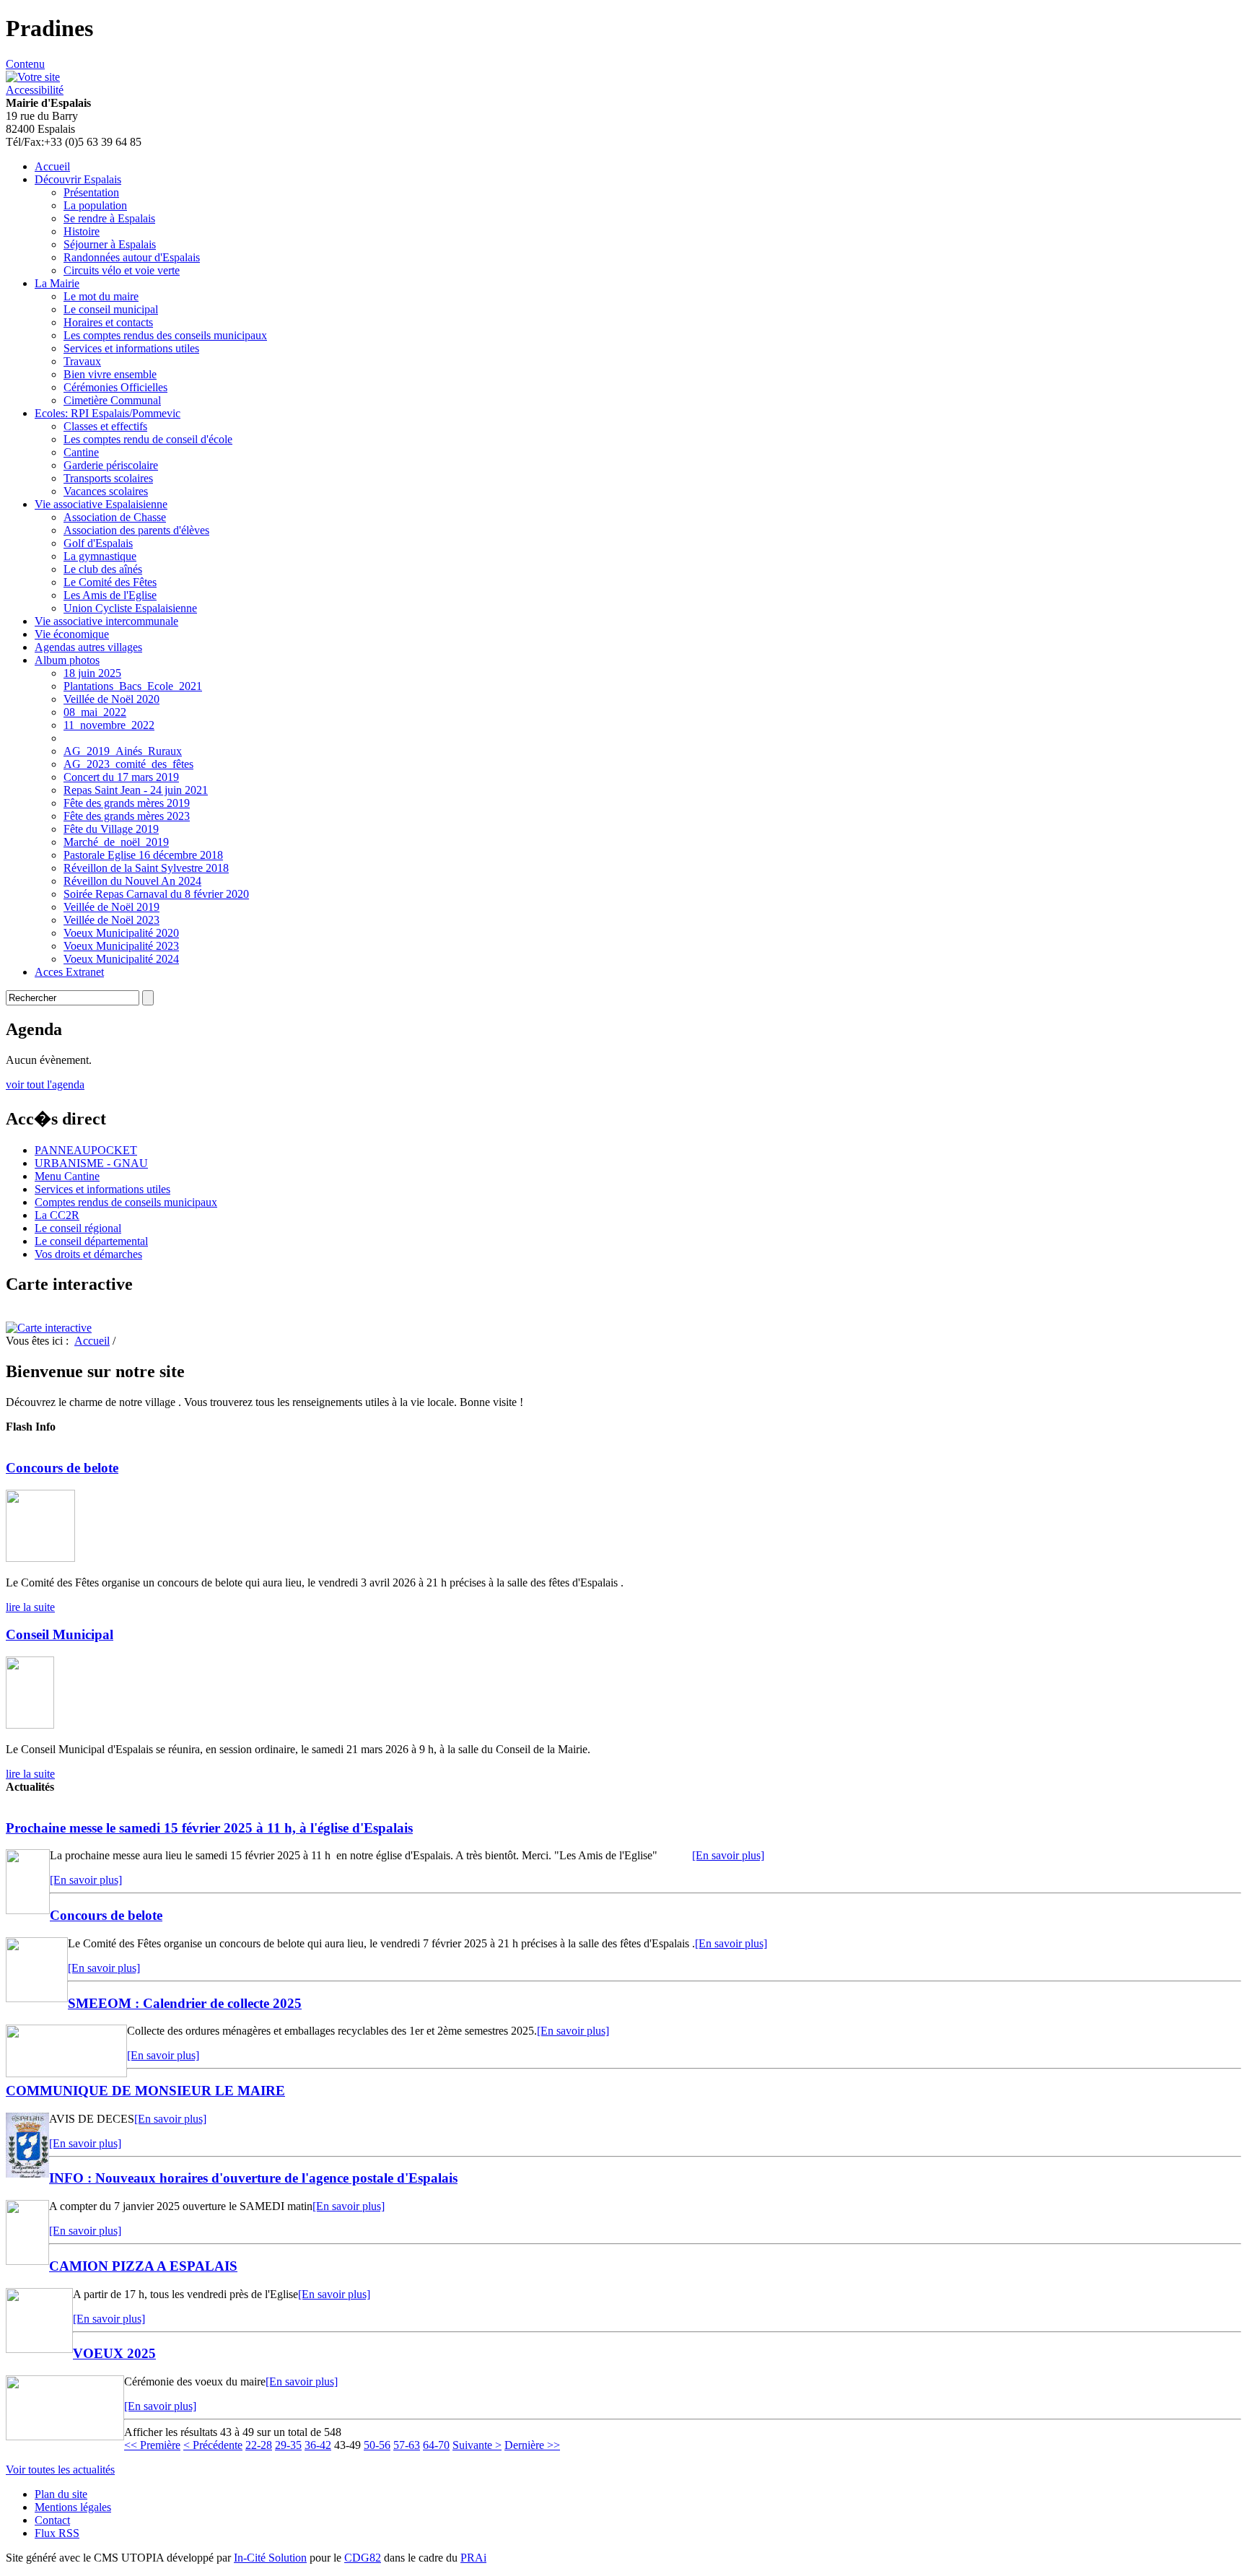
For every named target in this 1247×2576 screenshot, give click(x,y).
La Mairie (57, 283)
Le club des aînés (103, 569)
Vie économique (72, 634)
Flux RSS (57, 2533)
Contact (52, 2520)
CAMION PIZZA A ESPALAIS (143, 2266)
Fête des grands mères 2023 (127, 816)
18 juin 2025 (92, 673)
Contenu (25, 64)
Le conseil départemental (91, 1241)
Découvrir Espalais (78, 179)
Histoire (82, 231)
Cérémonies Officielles (115, 387)
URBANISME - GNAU (91, 1163)
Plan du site (61, 2494)
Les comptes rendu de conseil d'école (148, 439)
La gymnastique (100, 556)
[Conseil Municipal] (30, 1725)
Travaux (82, 361)
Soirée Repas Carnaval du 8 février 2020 (156, 894)
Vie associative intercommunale (106, 621)
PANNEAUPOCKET (86, 1150)
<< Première (152, 2445)
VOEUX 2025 (114, 2353)
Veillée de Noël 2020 (111, 699)
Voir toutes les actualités (60, 2470)
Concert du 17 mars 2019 (121, 777)
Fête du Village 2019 (111, 829)
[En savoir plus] (728, 1855)
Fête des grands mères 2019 (127, 803)
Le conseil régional (78, 1228)
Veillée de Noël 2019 (111, 907)
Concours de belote (62, 1468)
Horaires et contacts (108, 322)
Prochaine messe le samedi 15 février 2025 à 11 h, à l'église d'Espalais (209, 1828)
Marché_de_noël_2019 (116, 842)
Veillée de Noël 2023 (111, 920)
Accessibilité (35, 90)
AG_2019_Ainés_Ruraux (123, 751)
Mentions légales (73, 2507)
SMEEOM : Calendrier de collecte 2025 (185, 2003)
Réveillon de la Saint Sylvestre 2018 (146, 868)
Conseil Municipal (60, 1634)
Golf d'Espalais (98, 543)
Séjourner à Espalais (110, 244)
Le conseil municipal (111, 309)
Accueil (52, 166)
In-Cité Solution (270, 2558)
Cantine (81, 452)
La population (95, 205)
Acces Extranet (69, 972)
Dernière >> (532, 2445)
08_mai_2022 (95, 712)
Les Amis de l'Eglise (110, 595)
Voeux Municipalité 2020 (121, 933)
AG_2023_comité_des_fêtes (128, 764)
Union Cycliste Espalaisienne (130, 608)
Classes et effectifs (105, 426)
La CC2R (57, 1215)
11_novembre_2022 (109, 725)
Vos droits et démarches (88, 1254)
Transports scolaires (108, 478)
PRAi (473, 2558)
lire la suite (30, 1607)
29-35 (288, 2445)
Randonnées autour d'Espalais (132, 257)
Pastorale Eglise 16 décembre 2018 (143, 855)
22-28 (259, 2445)
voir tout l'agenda (45, 1084)
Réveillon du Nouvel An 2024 (132, 881)
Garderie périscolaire (111, 465)
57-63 (407, 2445)
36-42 (318, 2445)
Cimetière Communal (112, 400)
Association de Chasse (115, 517)
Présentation (91, 192)
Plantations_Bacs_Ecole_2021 (133, 686)
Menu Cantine (67, 1176)
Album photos (67, 660)
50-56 (377, 2445)
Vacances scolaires (106, 491)
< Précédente (213, 2445)
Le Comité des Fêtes (110, 582)
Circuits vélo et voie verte (122, 270)
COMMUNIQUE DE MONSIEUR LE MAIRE (145, 2091)
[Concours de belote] (40, 1558)
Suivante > (477, 2445)
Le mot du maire (101, 296)
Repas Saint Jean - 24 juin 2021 (136, 790)
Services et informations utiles (131, 348)
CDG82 (363, 2558)
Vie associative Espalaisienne (101, 504)
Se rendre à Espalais (109, 218)
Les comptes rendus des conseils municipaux (165, 335)
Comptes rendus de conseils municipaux (126, 1202)
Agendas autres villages (88, 647)
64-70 (436, 2445)
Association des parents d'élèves (136, 530)
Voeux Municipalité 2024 (121, 959)
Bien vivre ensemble (110, 374)
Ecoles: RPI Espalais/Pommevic (108, 413)
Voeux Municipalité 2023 (121, 946)
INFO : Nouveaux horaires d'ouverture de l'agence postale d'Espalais (253, 2178)
